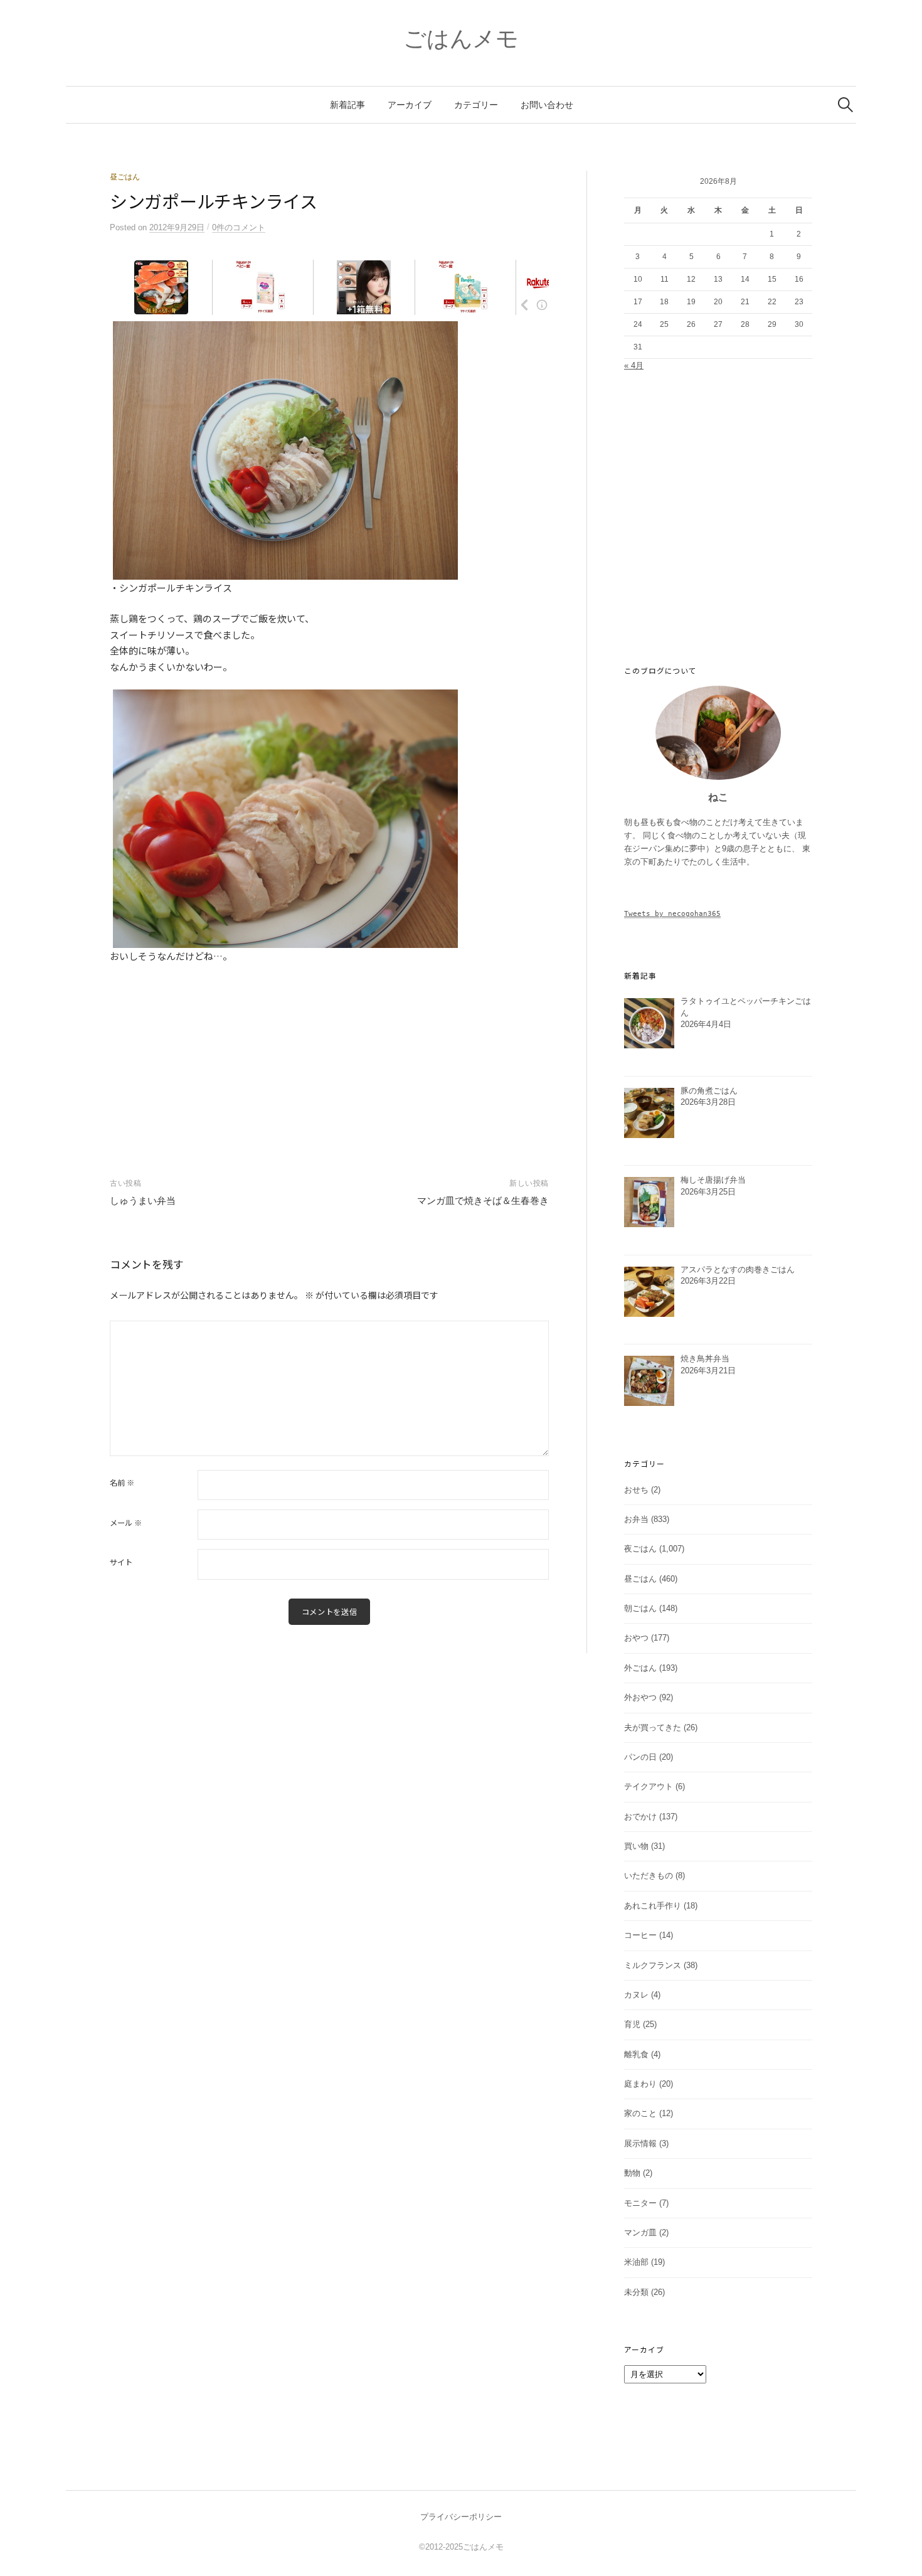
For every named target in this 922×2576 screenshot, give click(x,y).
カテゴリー (476, 105)
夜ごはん (640, 1549)
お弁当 (636, 1519)
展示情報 (640, 2143)
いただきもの (649, 1876)
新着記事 (347, 105)
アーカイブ (410, 105)
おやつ (636, 1638)
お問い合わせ (547, 105)
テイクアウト (649, 1786)
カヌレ (636, 1995)
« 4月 (634, 365)
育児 (632, 2024)
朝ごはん (640, 1608)
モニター (640, 2203)
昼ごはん (125, 177)
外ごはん (640, 1668)
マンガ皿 (640, 2233)
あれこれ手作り (653, 1906)
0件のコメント (239, 227)
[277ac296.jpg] (285, 449)
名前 (122, 1482)
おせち (636, 1490)
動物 (632, 2173)
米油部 (636, 2262)
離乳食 (636, 2054)
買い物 (636, 1846)
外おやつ (640, 1697)
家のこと (640, 2113)
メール (126, 1523)
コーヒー (640, 1935)
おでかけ (640, 1817)
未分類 (636, 2292)
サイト (121, 1562)
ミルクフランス (653, 1965)
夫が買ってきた (653, 1727)
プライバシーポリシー (461, 2517)
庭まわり (640, 2084)
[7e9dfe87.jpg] (285, 817)
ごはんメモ (461, 39)
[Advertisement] (329, 1058)
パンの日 (640, 1757)
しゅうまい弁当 (143, 1200)
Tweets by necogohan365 (672, 913)
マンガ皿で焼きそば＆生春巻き (483, 1200)
